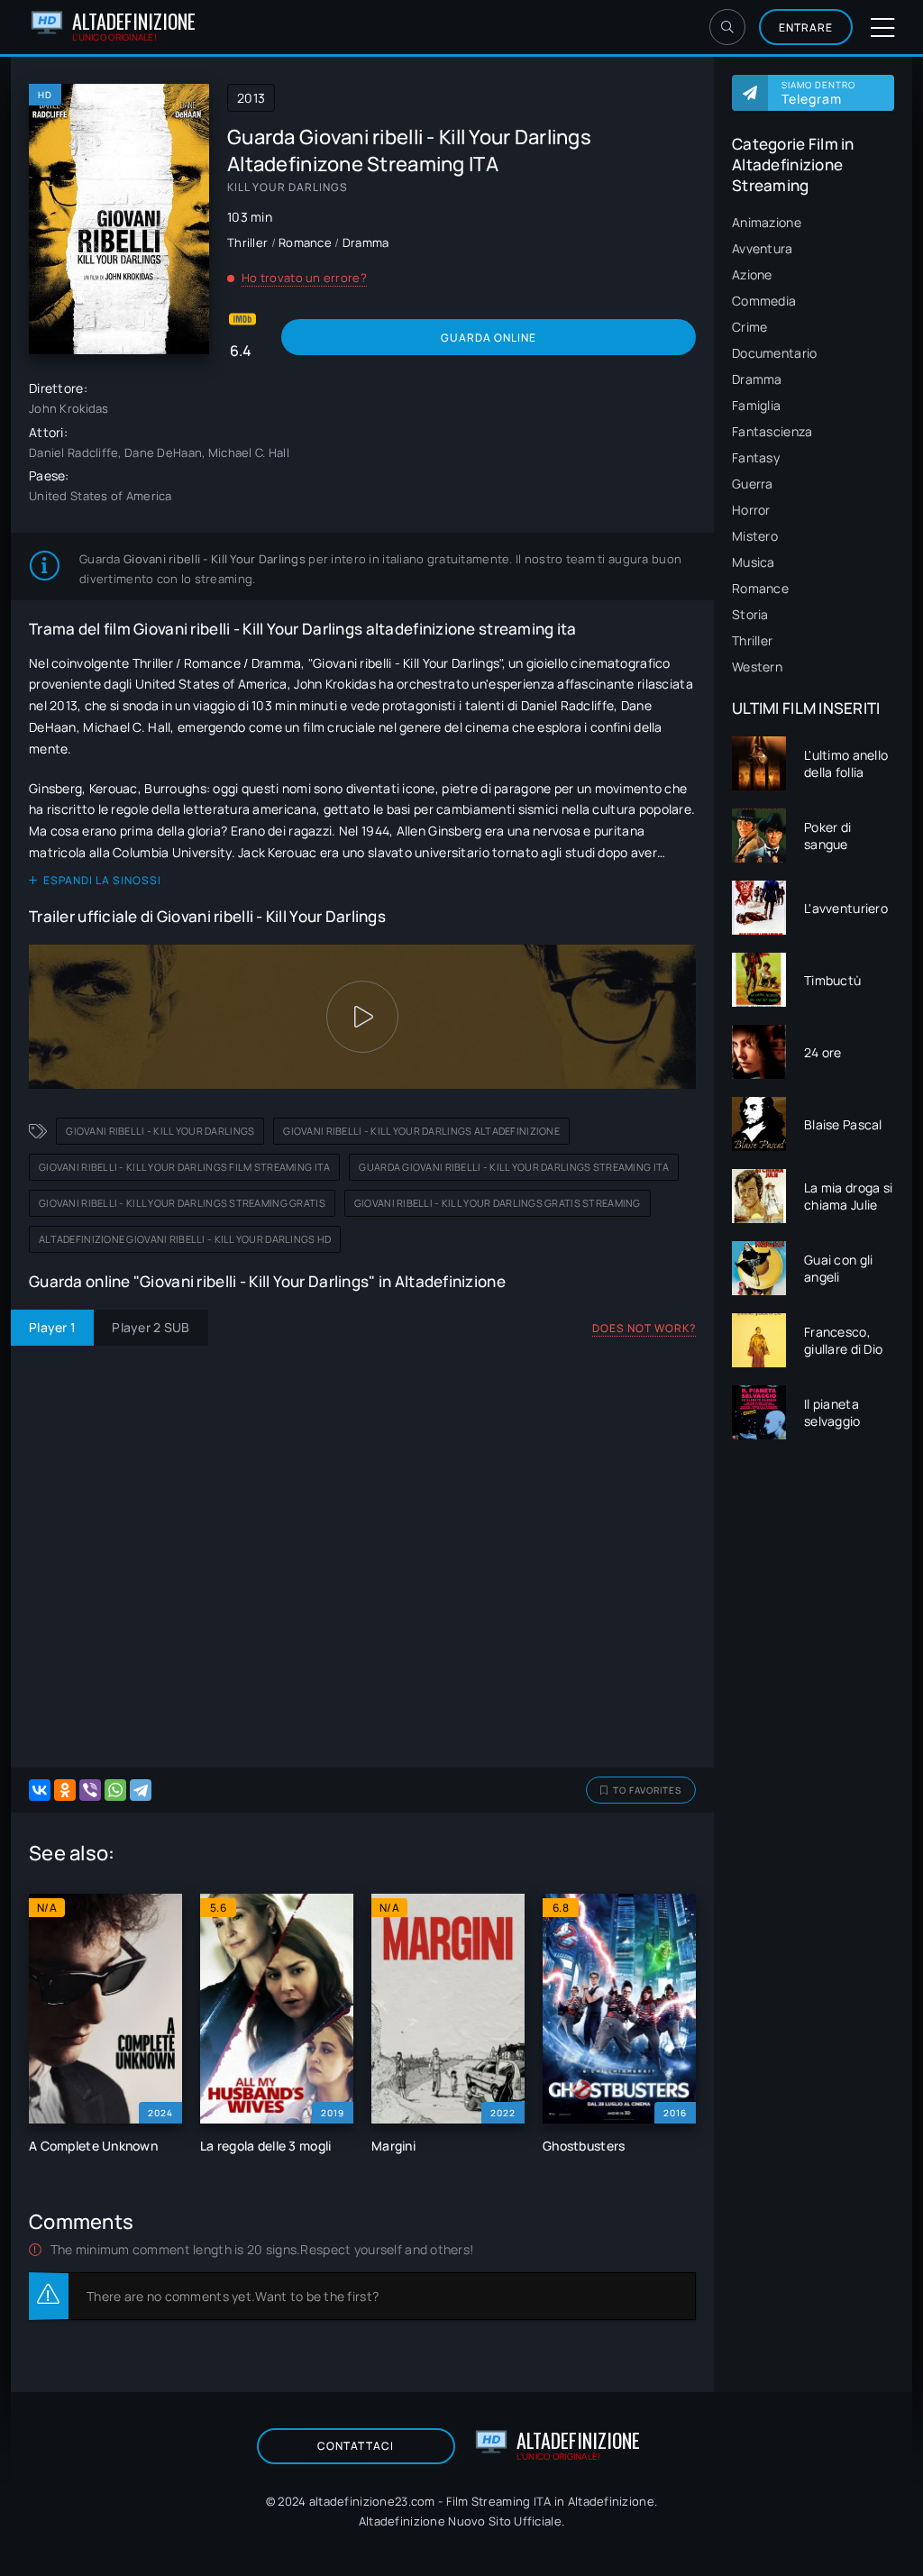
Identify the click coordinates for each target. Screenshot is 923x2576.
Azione (752, 274)
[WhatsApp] (115, 1790)
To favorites (647, 1790)
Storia (750, 614)
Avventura (763, 248)
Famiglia (756, 405)
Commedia (764, 301)
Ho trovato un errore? (304, 278)
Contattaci (356, 2446)
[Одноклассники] (65, 1790)
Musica (754, 562)
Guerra (753, 484)
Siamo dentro (818, 93)
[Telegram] (141, 1790)
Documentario (774, 353)
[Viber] (90, 1790)
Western (757, 667)
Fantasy (756, 457)
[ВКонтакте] (40, 1790)
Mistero (755, 536)
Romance (760, 588)
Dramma (757, 379)
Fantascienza (772, 431)
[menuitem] (813, 222)
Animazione (767, 222)
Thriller (752, 640)
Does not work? (644, 1328)
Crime (749, 327)
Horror (751, 510)
